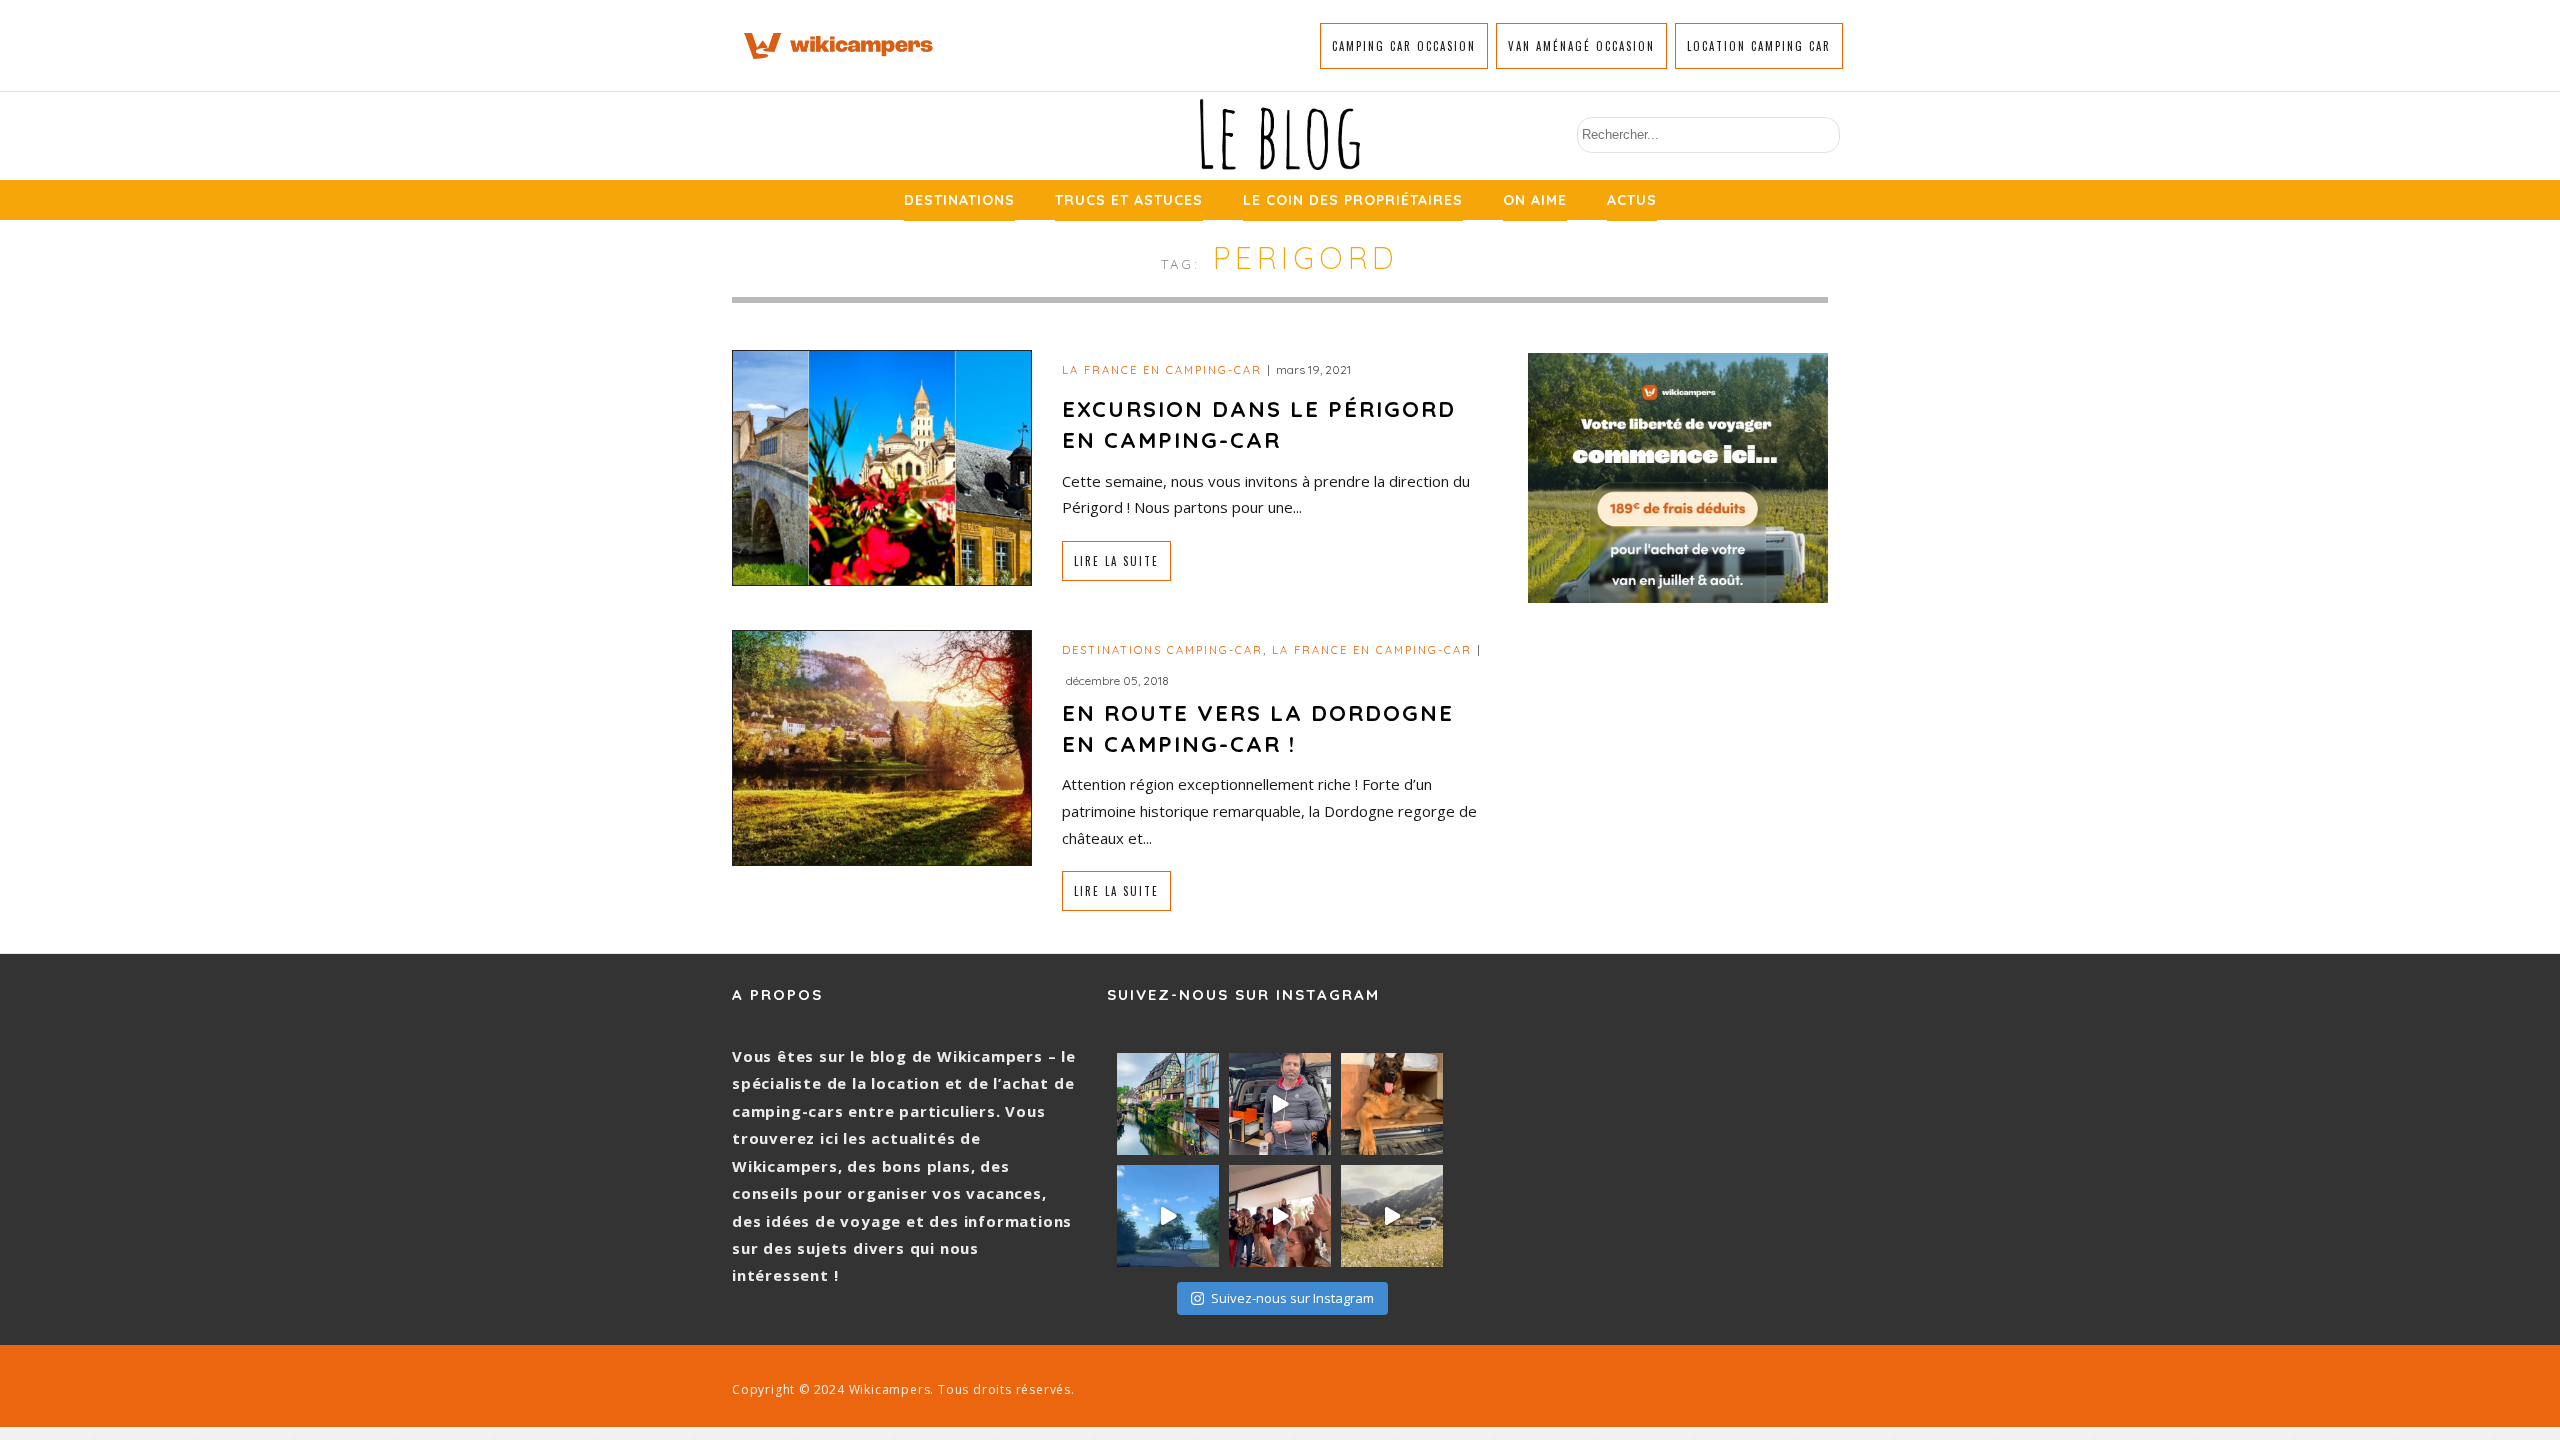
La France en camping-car (1162, 370)
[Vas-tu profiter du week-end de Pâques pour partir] (1392, 1216)
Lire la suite (1116, 561)
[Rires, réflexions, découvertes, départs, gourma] (1280, 1216)
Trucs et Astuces (1129, 200)
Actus (1632, 200)
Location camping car (1759, 46)
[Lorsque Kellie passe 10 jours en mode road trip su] (1168, 1216)
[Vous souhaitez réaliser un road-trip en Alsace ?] (1168, 1104)
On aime (1535, 200)
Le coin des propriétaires (1353, 200)
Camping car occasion (1404, 46)
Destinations (959, 200)
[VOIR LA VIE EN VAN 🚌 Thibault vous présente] (1280, 1104)
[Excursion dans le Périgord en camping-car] (882, 465)
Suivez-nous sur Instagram (1292, 1298)
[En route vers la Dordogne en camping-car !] (882, 746)
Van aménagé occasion (1581, 46)
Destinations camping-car (1162, 650)
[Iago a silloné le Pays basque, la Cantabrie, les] (1392, 1104)
